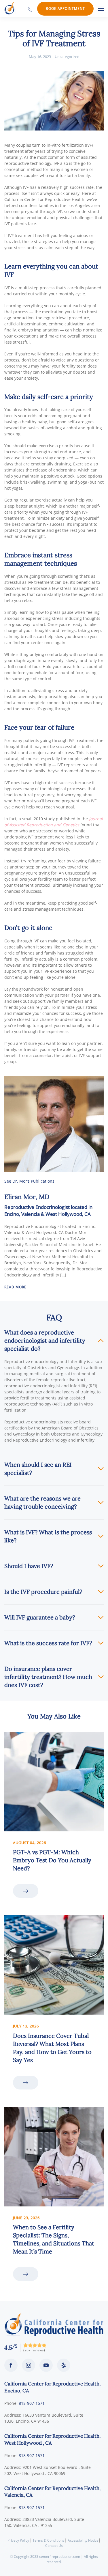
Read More (15, 1287)
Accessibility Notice (83, 2540)
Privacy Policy (18, 2540)
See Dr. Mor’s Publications (29, 1181)
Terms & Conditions (48, 2540)
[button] (101, 9)
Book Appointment (65, 9)
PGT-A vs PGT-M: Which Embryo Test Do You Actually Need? (52, 1860)
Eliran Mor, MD (27, 1197)
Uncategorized (67, 57)
